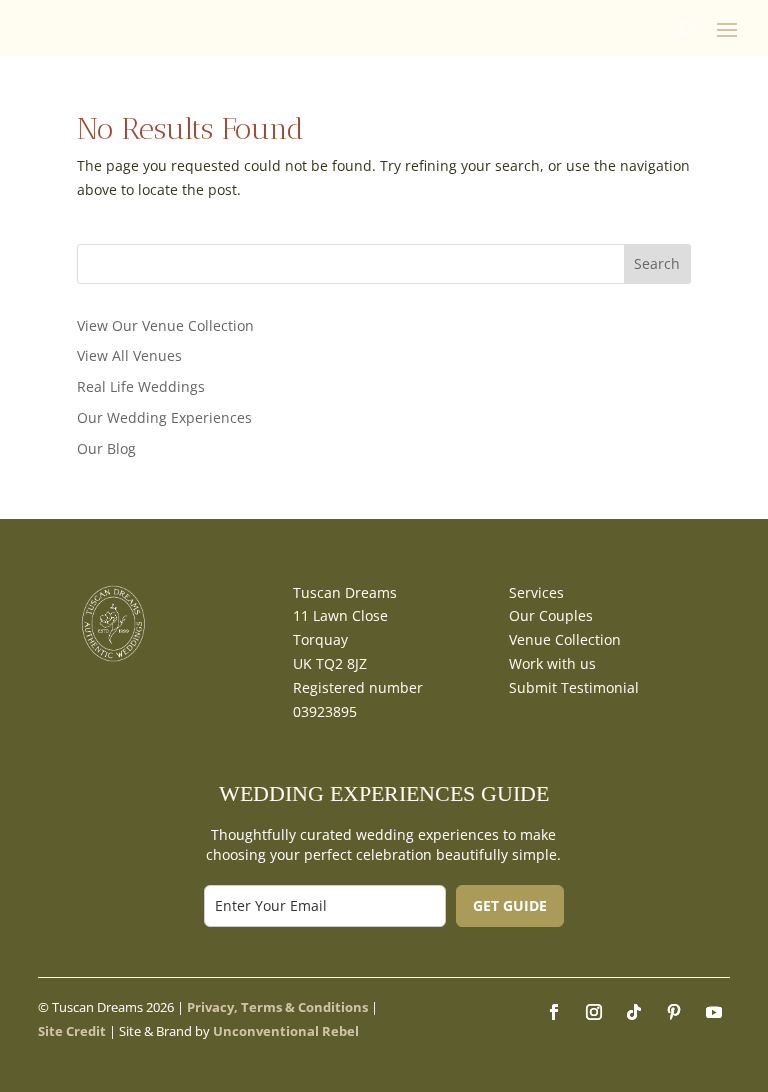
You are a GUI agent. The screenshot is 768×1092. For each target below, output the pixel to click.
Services (536, 592)
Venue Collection (565, 639)
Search (657, 263)
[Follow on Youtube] (714, 1012)
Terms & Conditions (304, 1007)
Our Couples (551, 615)
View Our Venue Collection (165, 325)
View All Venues (129, 355)
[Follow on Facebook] (554, 1012)
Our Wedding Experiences (164, 417)
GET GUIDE (510, 905)
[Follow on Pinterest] (674, 1012)
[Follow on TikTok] (634, 1012)
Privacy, (212, 1007)
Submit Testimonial (574, 687)
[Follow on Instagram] (594, 1012)
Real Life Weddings (141, 386)
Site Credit (72, 1031)
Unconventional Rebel (286, 1031)
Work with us (552, 663)
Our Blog (106, 448)
